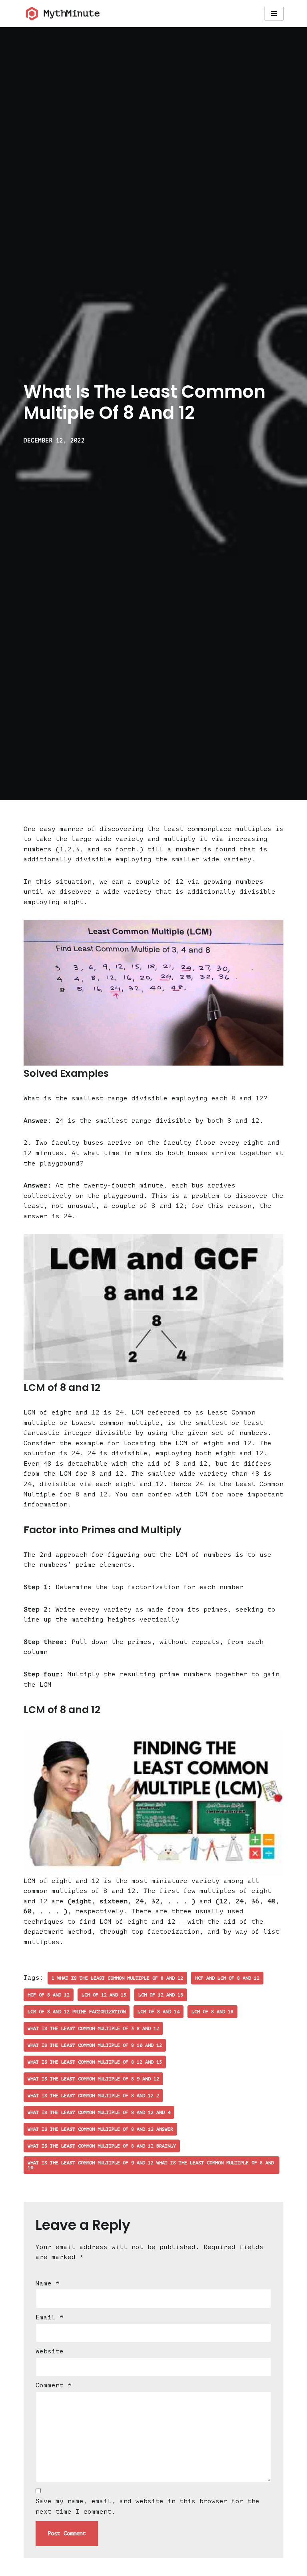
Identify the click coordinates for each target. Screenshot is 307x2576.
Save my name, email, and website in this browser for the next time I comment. (148, 2506)
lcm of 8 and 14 (158, 2012)
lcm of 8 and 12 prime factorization (77, 2012)
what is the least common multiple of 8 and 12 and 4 (99, 2112)
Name (48, 2283)
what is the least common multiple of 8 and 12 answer (100, 2129)
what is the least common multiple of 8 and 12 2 (93, 2096)
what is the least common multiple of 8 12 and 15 (95, 2062)
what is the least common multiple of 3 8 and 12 (93, 2028)
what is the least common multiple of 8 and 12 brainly (102, 2146)
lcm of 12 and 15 (104, 1995)
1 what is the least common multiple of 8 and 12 (117, 1978)
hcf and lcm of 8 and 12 (227, 1978)
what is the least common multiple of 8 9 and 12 (93, 2079)
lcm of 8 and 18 (212, 2012)
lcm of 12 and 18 (161, 1995)
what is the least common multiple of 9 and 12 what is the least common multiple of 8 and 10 (151, 2165)
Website (50, 2351)
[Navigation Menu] (274, 14)
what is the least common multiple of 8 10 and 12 (95, 2045)
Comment (54, 2385)
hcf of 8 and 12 (49, 1995)
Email (50, 2317)
